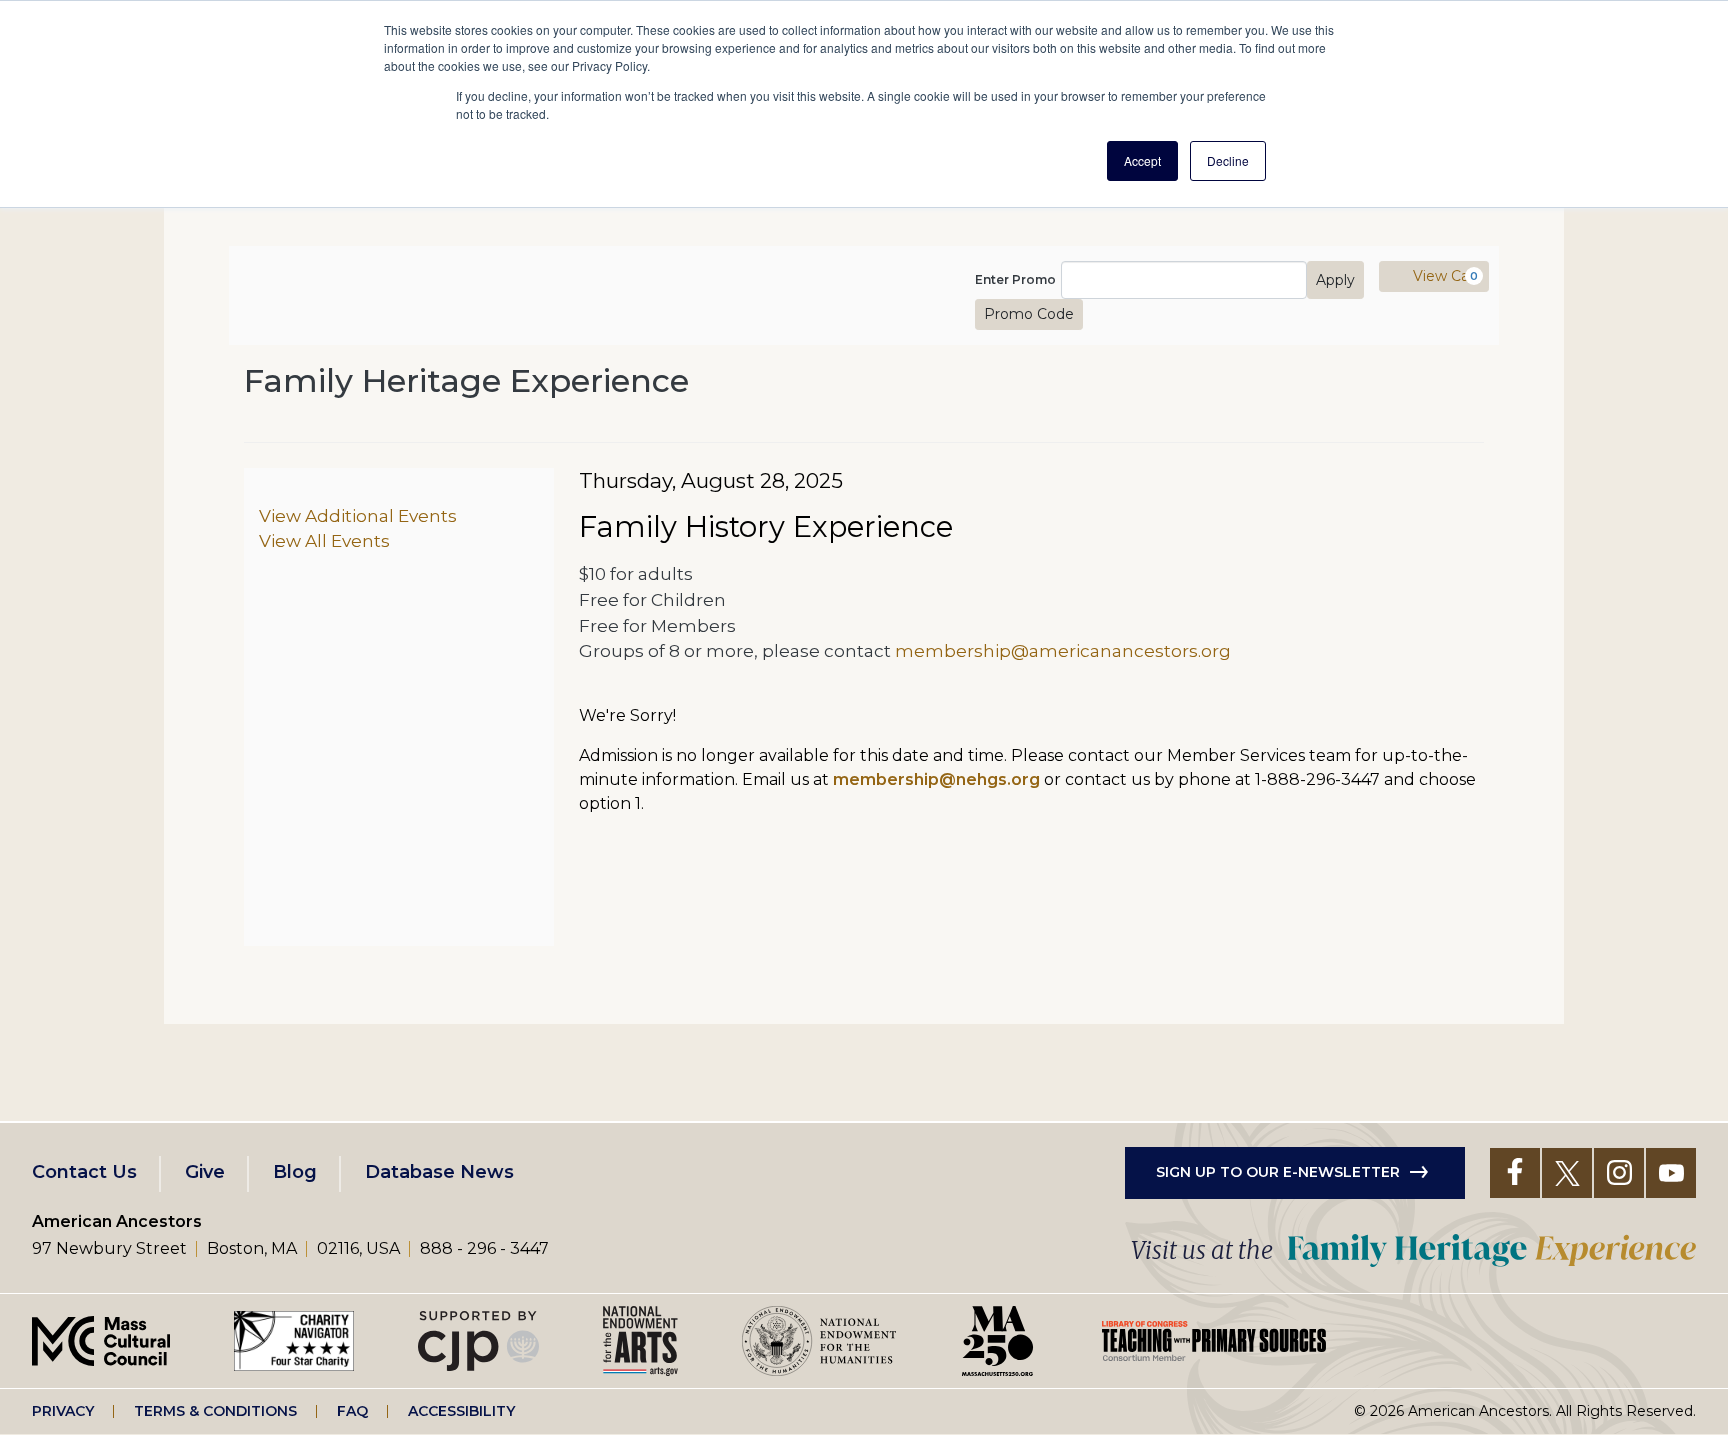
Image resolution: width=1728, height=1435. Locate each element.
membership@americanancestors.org (1063, 650)
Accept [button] (1142, 160)
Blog (295, 1172)
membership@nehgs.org (936, 779)
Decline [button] (1228, 160)
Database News (439, 1172)
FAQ (352, 1411)
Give (205, 1172)
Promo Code (1029, 314)
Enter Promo (1015, 280)
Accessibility (461, 1411)
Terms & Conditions (215, 1411)
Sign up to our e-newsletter (1278, 1172)
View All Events (324, 540)
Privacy (63, 1411)
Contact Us (84, 1172)
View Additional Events (358, 515)
